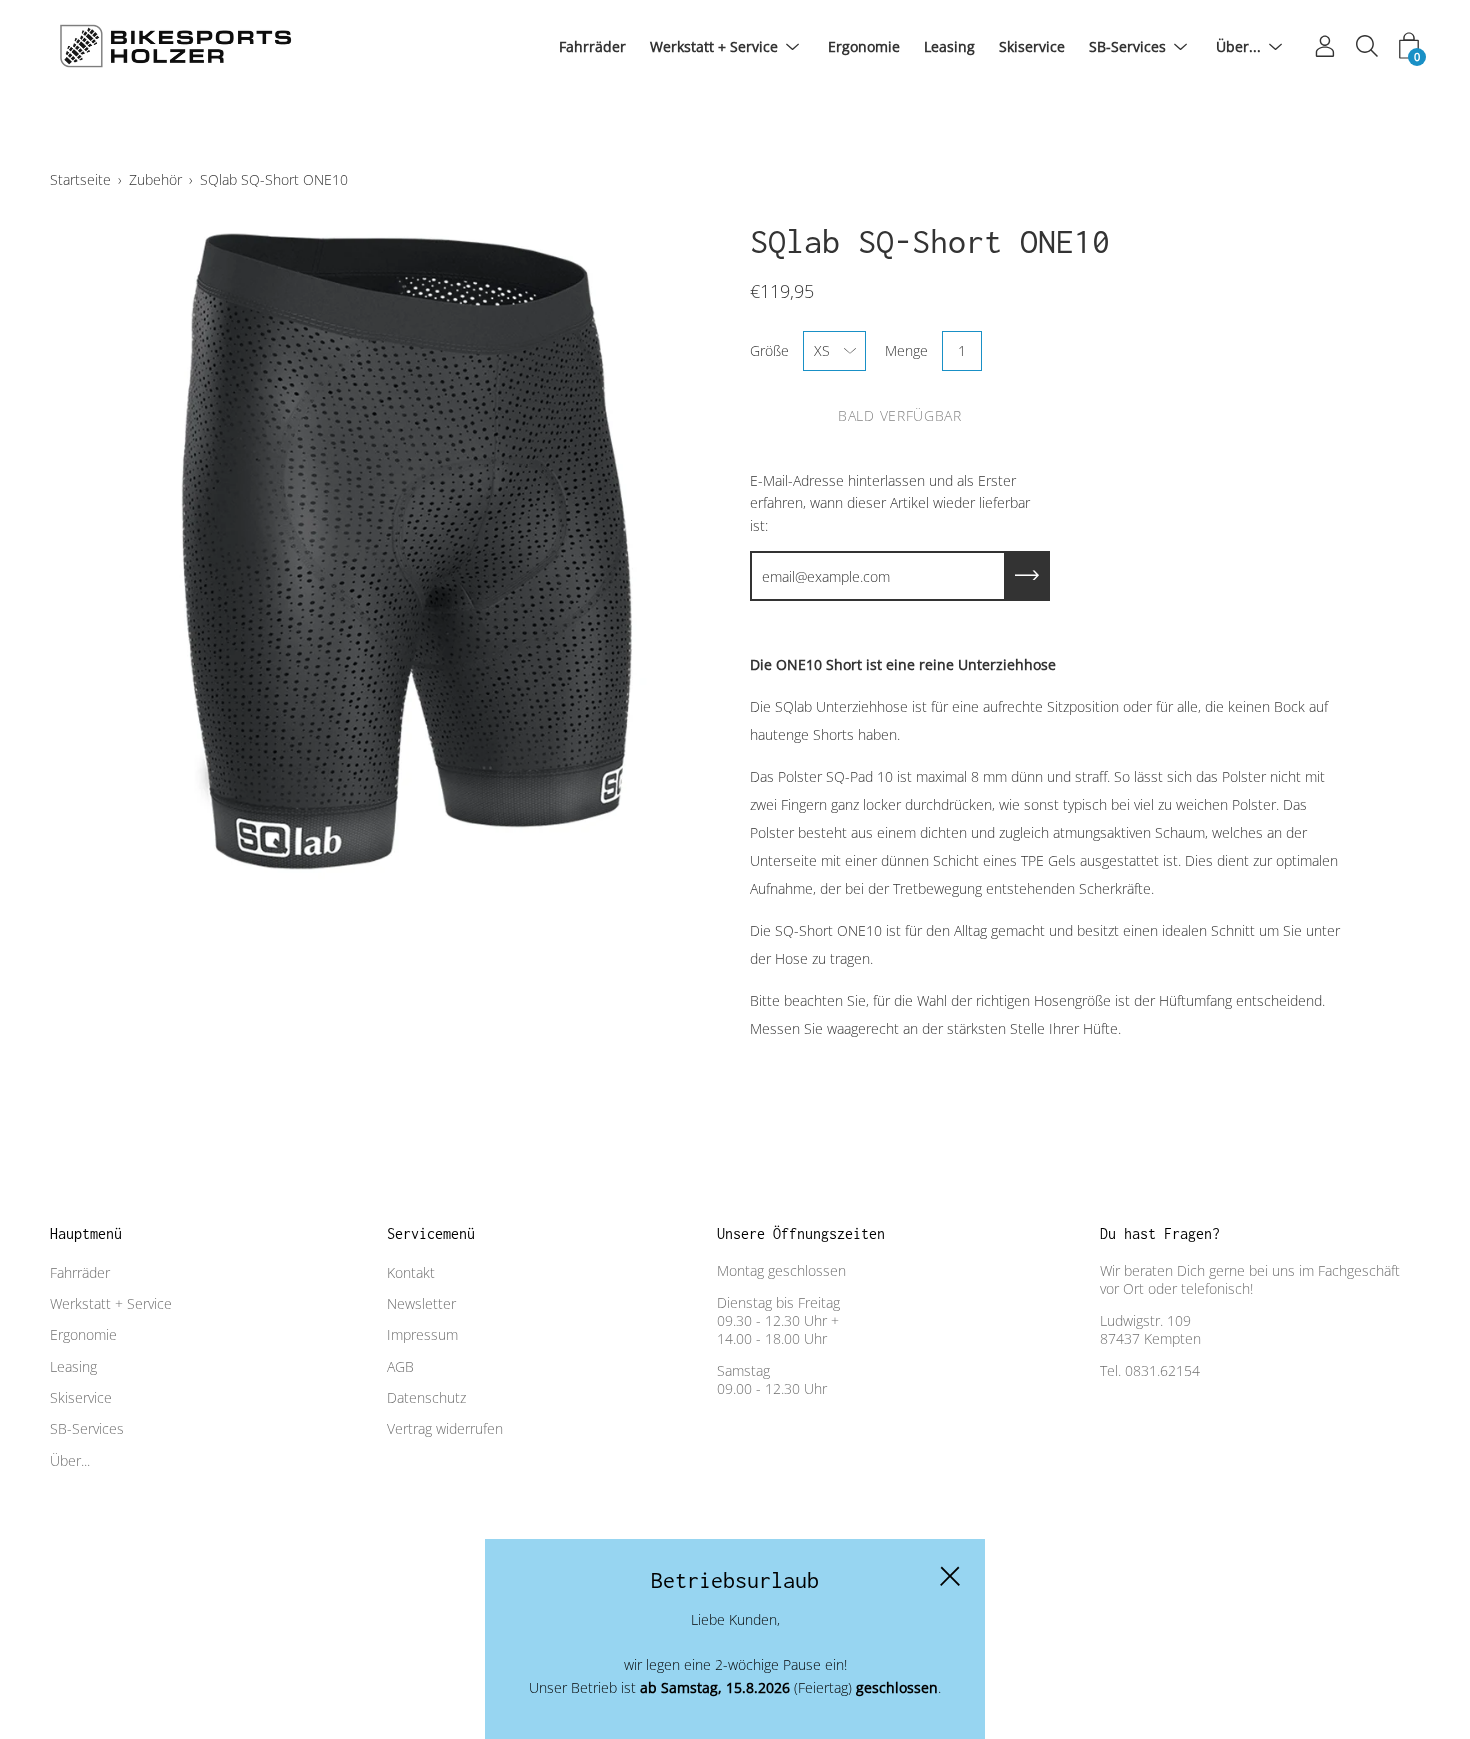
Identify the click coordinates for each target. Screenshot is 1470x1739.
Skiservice (1032, 46)
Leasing (949, 46)
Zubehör (155, 179)
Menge (906, 350)
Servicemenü (431, 1233)
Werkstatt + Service (714, 46)
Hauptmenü (86, 1233)
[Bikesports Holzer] (175, 47)
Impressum (422, 1334)
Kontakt (411, 1272)
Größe (769, 350)
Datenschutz (426, 1397)
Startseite (80, 179)
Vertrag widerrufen (445, 1428)
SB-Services (1127, 46)
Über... (1238, 46)
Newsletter (421, 1303)
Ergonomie (864, 46)
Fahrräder (592, 46)
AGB (400, 1366)
